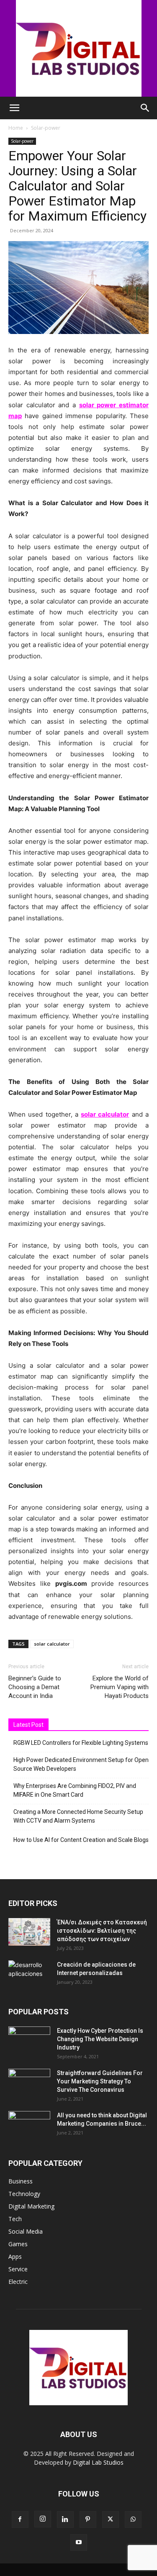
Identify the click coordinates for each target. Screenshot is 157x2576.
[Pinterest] (88, 2519)
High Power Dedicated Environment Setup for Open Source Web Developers (81, 1764)
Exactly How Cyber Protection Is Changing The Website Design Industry (100, 2039)
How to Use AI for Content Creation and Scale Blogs (81, 1840)
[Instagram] (43, 2519)
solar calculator (52, 1644)
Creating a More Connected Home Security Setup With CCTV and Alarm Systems (78, 1816)
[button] (14, 108)
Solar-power (46, 128)
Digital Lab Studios (98, 2462)
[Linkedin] (65, 2519)
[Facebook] (20, 2519)
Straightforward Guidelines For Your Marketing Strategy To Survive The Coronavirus (100, 2081)
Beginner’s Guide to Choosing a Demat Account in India (35, 1687)
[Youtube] (79, 2543)
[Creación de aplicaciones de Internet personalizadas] (29, 1975)
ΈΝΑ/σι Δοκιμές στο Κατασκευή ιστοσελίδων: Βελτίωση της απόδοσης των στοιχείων (102, 1931)
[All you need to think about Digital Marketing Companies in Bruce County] (29, 2126)
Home (16, 128)
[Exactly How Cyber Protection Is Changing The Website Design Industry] (29, 2041)
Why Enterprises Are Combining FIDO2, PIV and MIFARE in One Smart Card (75, 1790)
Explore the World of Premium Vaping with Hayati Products (120, 1687)
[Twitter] (111, 2519)
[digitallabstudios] (79, 48)
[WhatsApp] (133, 2519)
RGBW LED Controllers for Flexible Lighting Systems (81, 1743)
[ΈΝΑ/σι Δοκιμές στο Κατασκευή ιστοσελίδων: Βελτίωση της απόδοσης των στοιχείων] (29, 1932)
